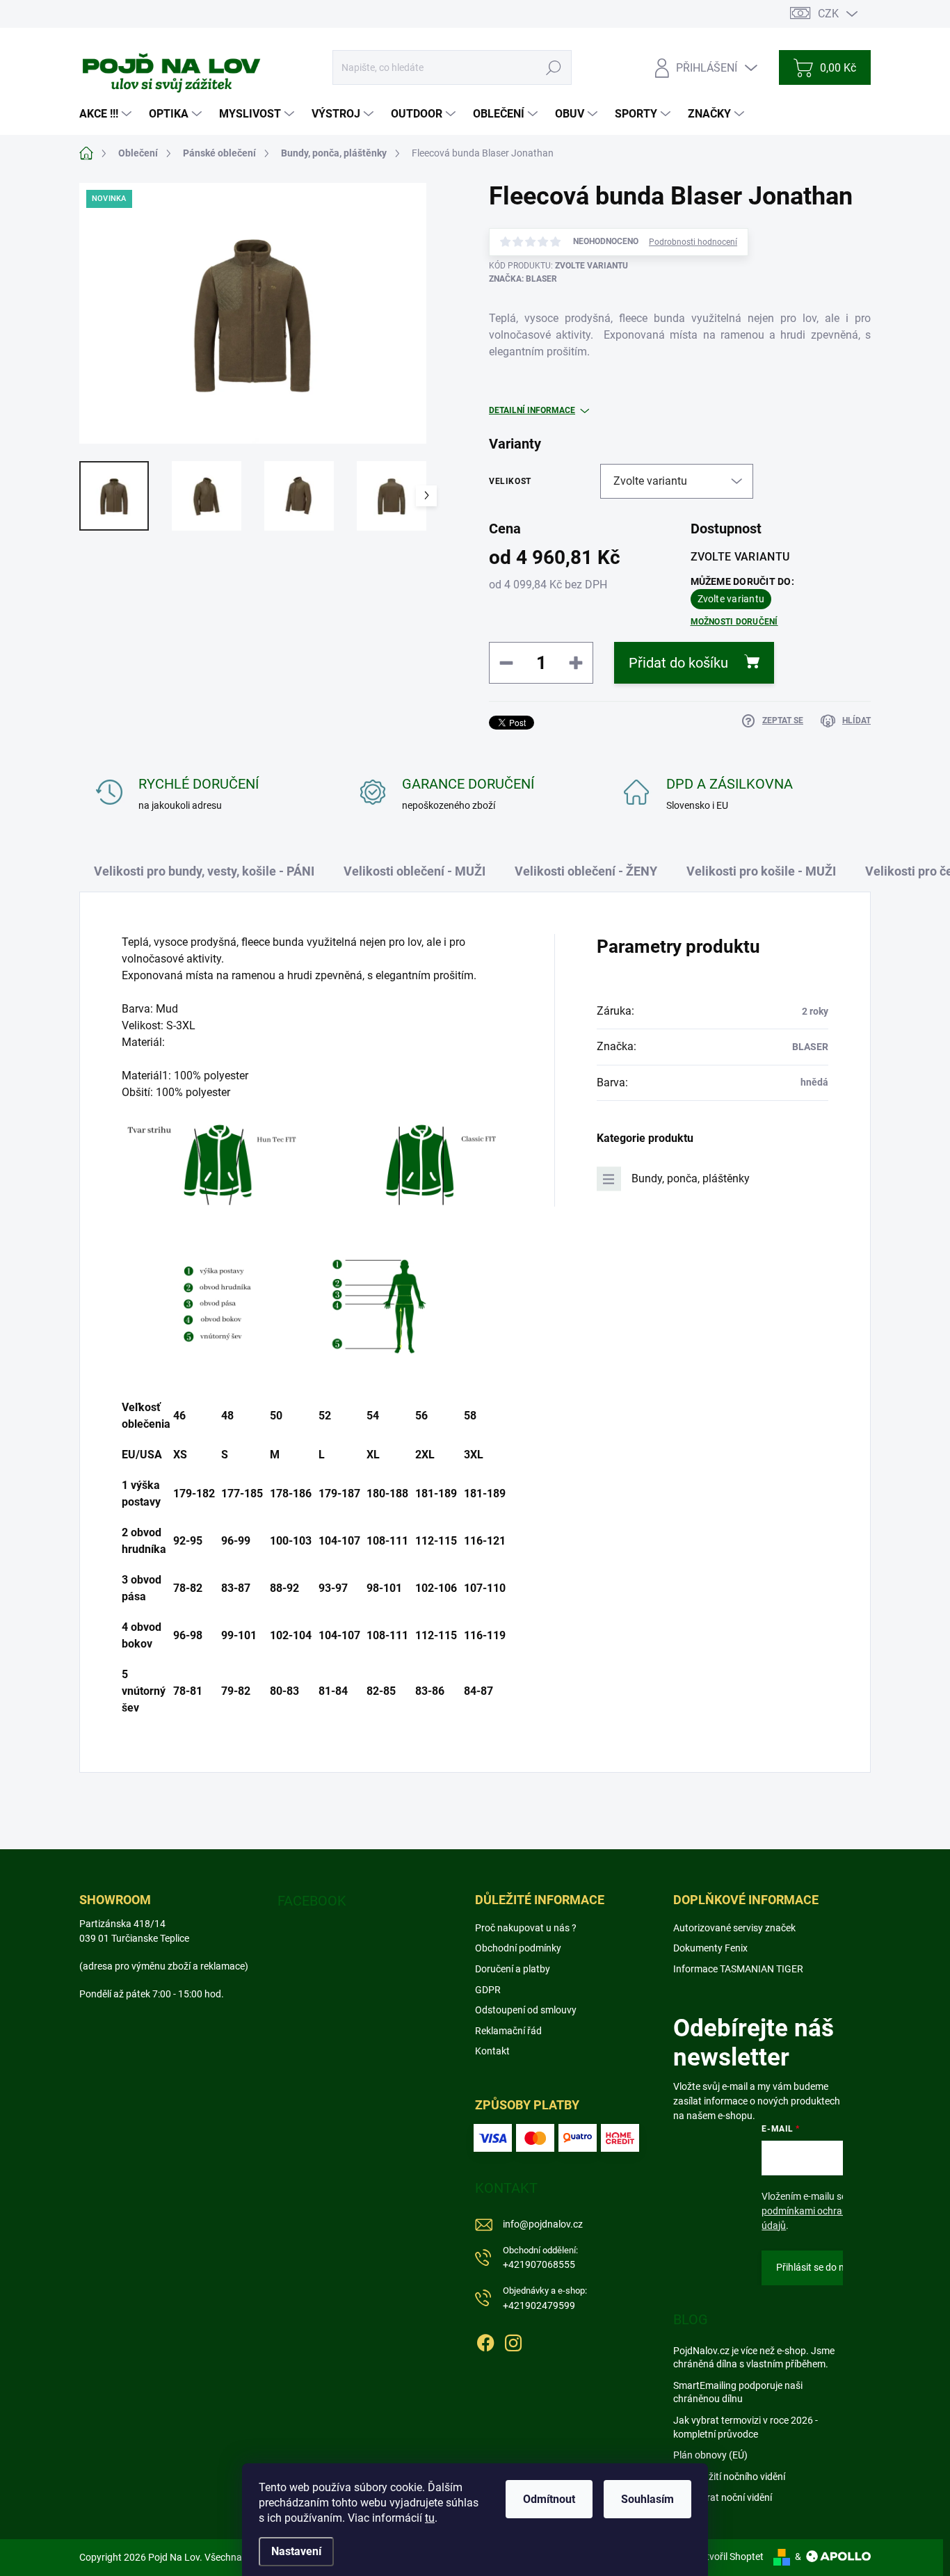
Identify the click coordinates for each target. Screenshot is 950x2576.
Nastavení (296, 2551)
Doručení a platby (513, 1969)
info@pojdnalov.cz (543, 2224)
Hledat (554, 67)
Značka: (523, 279)
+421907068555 (540, 2258)
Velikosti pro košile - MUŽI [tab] (761, 871)
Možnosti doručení (734, 622)
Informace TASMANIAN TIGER (738, 1969)
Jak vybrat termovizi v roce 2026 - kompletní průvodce (746, 2427)
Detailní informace (532, 410)
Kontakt (492, 2051)
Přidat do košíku (678, 663)
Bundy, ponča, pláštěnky (691, 1178)
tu (430, 2518)
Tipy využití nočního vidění (729, 2477)
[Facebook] (485, 2340)
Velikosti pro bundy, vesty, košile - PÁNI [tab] (204, 871)
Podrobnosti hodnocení (693, 242)
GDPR (488, 1990)
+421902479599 (545, 2298)
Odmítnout (549, 2499)
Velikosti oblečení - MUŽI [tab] (414, 871)
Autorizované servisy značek (734, 1928)
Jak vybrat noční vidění (723, 2497)
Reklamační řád (508, 2031)
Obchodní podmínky (518, 1948)
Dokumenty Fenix (710, 1948)
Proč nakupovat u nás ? (526, 1928)
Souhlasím (647, 2499)
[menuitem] (107, 114)
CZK (828, 14)
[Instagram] (513, 2340)
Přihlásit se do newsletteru (833, 2267)
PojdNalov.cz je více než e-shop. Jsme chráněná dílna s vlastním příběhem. (754, 2358)
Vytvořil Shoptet (729, 2557)
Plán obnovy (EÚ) (710, 2455)
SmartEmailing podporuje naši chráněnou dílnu (738, 2392)
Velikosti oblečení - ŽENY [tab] (586, 871)
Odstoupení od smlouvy (526, 2010)
